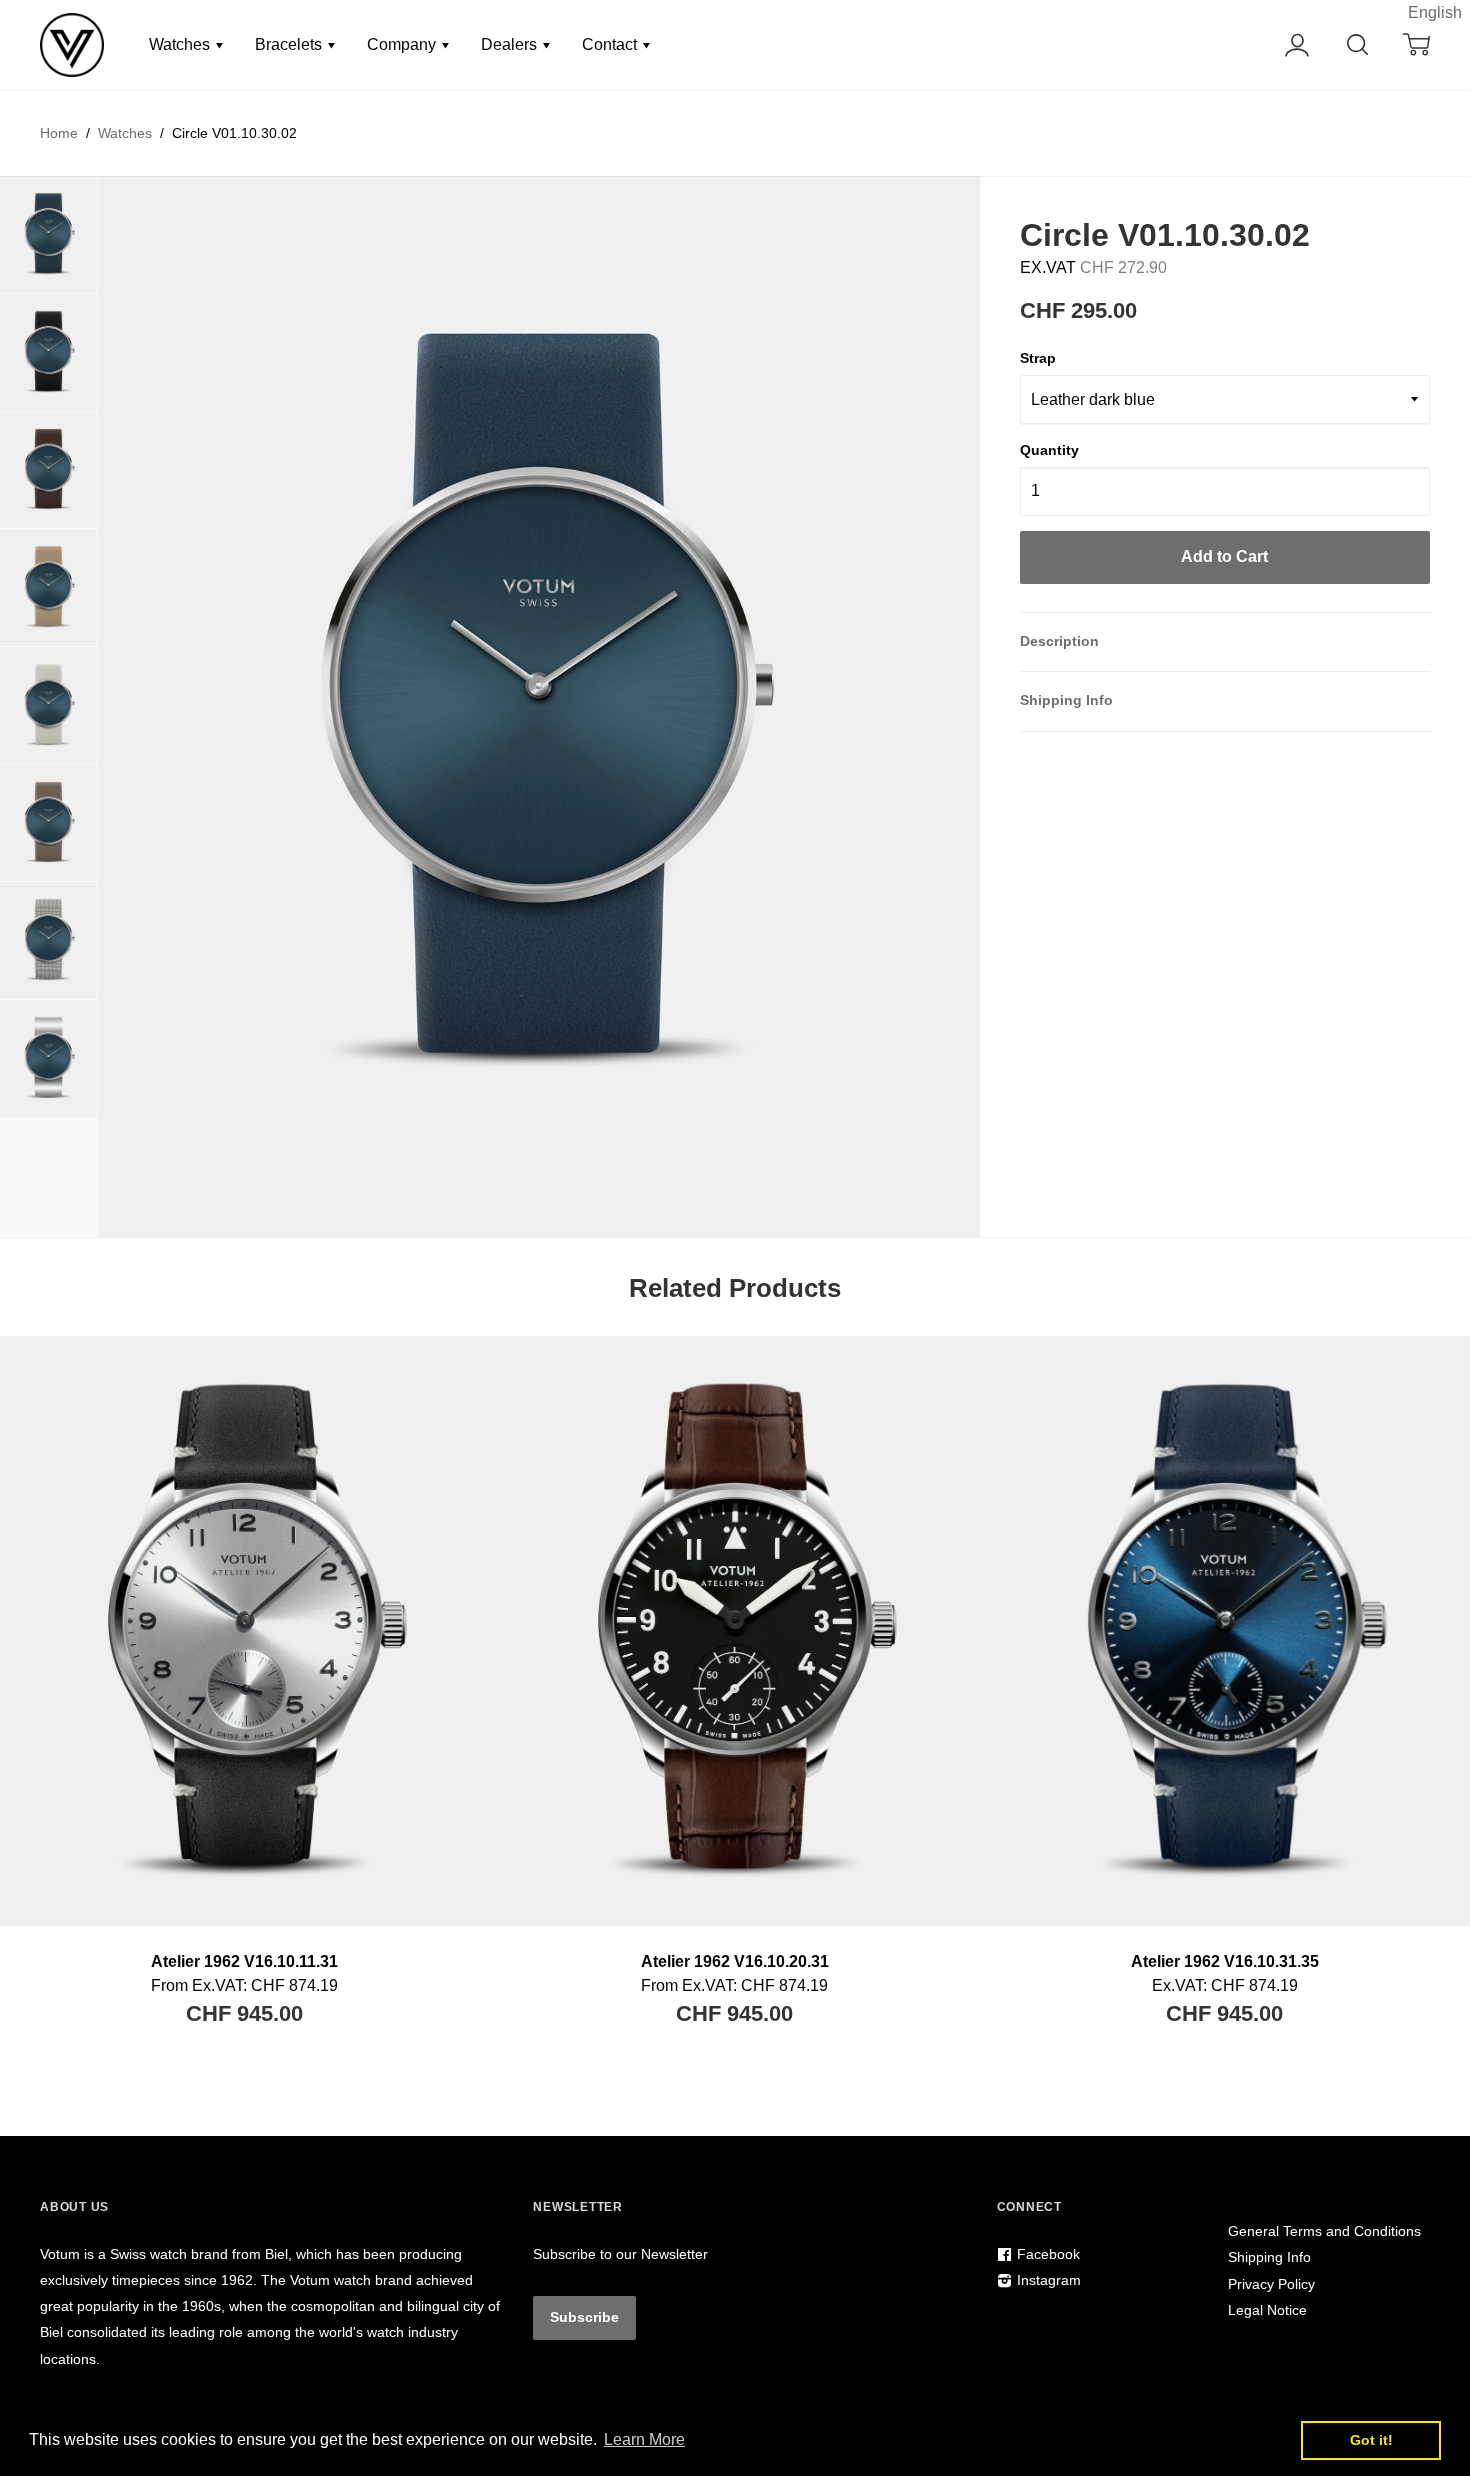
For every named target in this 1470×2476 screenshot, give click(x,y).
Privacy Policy (1271, 2284)
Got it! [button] (1371, 2440)
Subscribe (584, 2317)
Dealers (511, 44)
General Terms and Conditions (1324, 2231)
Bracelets (290, 44)
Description (1059, 641)
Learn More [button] (644, 2439)
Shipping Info (1066, 700)
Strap (1038, 358)
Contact (611, 44)
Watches (181, 44)
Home (59, 133)
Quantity (1049, 450)
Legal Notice (1267, 2310)
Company (403, 44)
